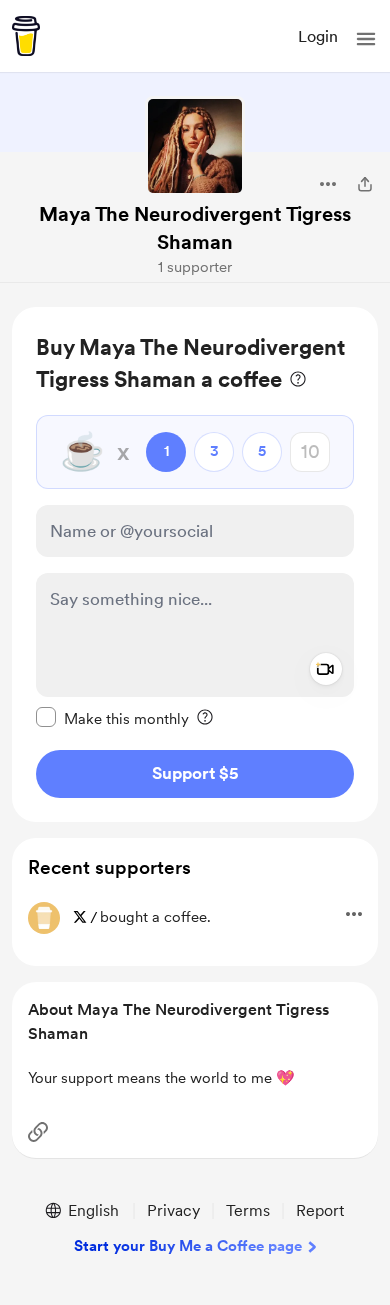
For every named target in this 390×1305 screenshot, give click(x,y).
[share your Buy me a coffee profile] (365, 184)
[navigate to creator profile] (195, 146)
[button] (366, 39)
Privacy (173, 1210)
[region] (195, 564)
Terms (248, 1210)
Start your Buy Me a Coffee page (188, 1246)
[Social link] (38, 1132)
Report (320, 1210)
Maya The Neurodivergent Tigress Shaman (195, 228)
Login (318, 36)
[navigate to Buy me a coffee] (26, 36)
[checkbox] (112, 718)
